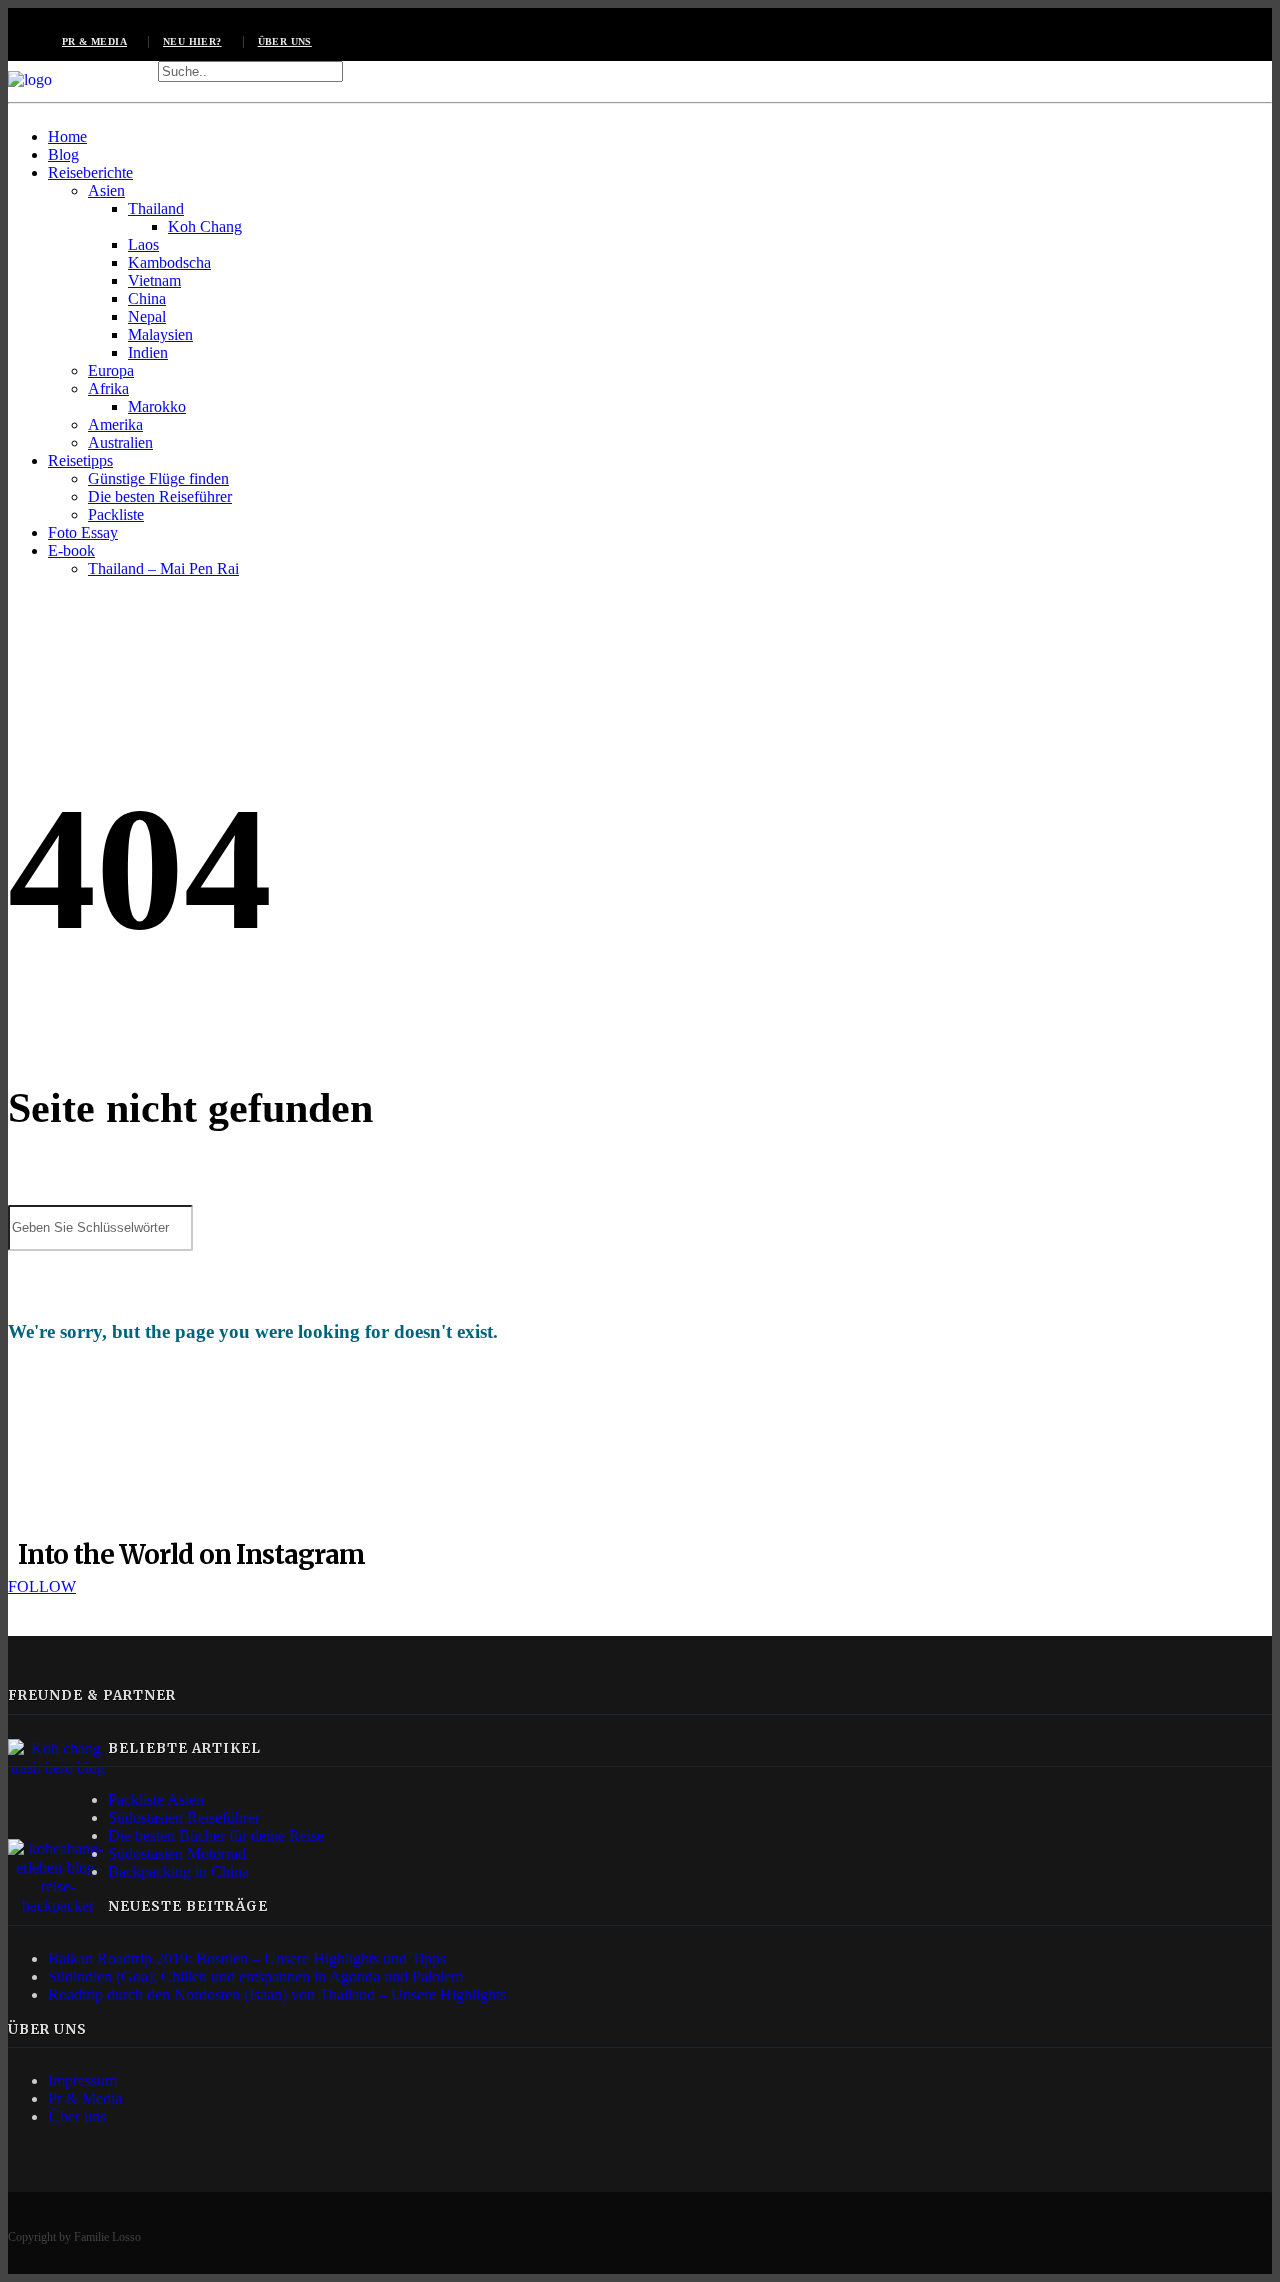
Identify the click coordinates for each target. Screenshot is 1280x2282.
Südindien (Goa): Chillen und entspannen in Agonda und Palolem (255, 1976)
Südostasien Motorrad (177, 1853)
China (147, 298)
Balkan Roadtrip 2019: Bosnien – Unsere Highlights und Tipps (247, 1958)
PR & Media (94, 41)
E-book (71, 550)
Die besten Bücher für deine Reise (216, 1835)
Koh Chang (205, 226)
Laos (143, 244)
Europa (111, 370)
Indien (148, 352)
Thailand (156, 208)
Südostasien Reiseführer (184, 1817)
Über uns (285, 41)
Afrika (108, 388)
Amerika (115, 424)
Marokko (157, 406)
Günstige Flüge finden (158, 478)
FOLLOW (42, 1586)
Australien (120, 442)
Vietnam (154, 280)
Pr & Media (85, 2098)
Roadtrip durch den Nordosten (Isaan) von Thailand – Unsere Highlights (277, 1994)
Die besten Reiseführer (160, 496)
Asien (106, 190)
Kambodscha (169, 262)
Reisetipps (80, 460)
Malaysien (160, 334)
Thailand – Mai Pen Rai (163, 568)
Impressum (82, 2080)
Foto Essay (83, 532)
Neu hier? (192, 41)
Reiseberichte (90, 172)
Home (67, 136)
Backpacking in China (178, 1871)
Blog (63, 154)
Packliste (116, 514)
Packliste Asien (156, 1799)
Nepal (147, 316)
